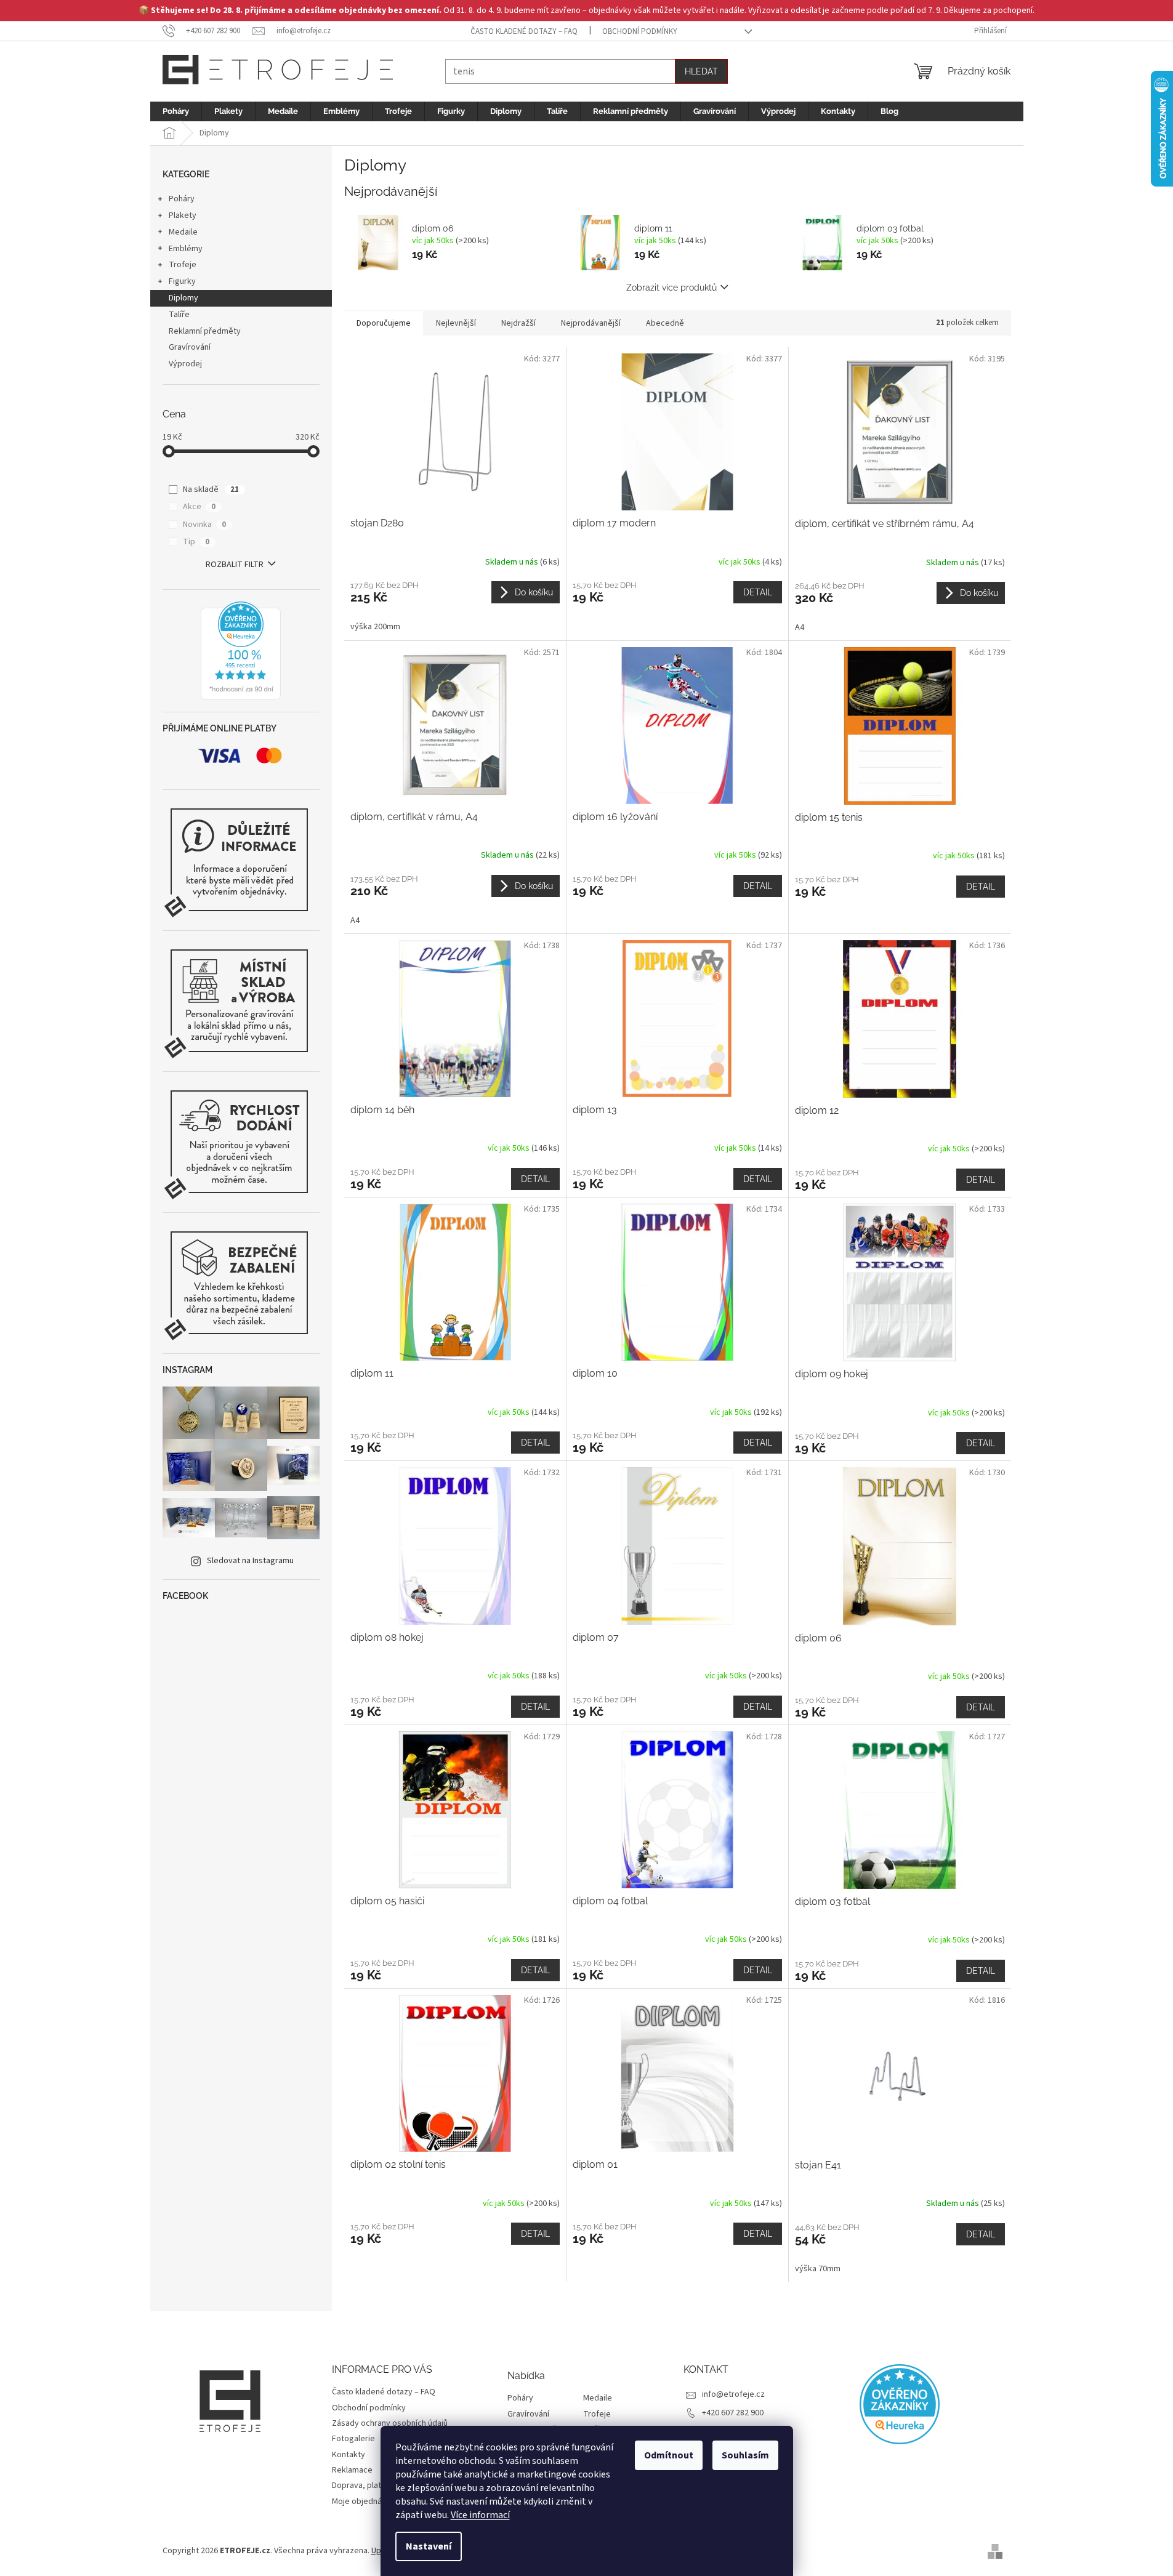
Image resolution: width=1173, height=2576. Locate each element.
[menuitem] (176, 111)
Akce (199, 507)
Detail (758, 592)
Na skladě (211, 489)
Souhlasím (745, 2455)
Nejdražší (518, 323)
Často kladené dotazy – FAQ (524, 31)
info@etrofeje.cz (733, 2394)
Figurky (182, 281)
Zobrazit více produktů (671, 288)
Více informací (480, 2515)
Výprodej (185, 364)
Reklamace (352, 2470)
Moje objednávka (363, 2502)
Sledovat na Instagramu (250, 1561)
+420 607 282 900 (733, 2413)
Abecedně (665, 323)
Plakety (183, 215)
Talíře (179, 315)
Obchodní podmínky (640, 31)
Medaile (183, 232)
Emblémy (186, 249)
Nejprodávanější (591, 323)
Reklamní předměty (205, 331)
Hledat (701, 71)
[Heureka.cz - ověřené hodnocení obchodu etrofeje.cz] (241, 651)
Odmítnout (669, 2455)
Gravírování (190, 347)
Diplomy (183, 298)
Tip (196, 542)
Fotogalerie (353, 2439)
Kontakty (349, 2455)
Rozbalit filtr (235, 565)
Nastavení (429, 2546)
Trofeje (183, 265)
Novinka (204, 525)
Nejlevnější (456, 323)
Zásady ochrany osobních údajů (390, 2423)
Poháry (182, 199)
